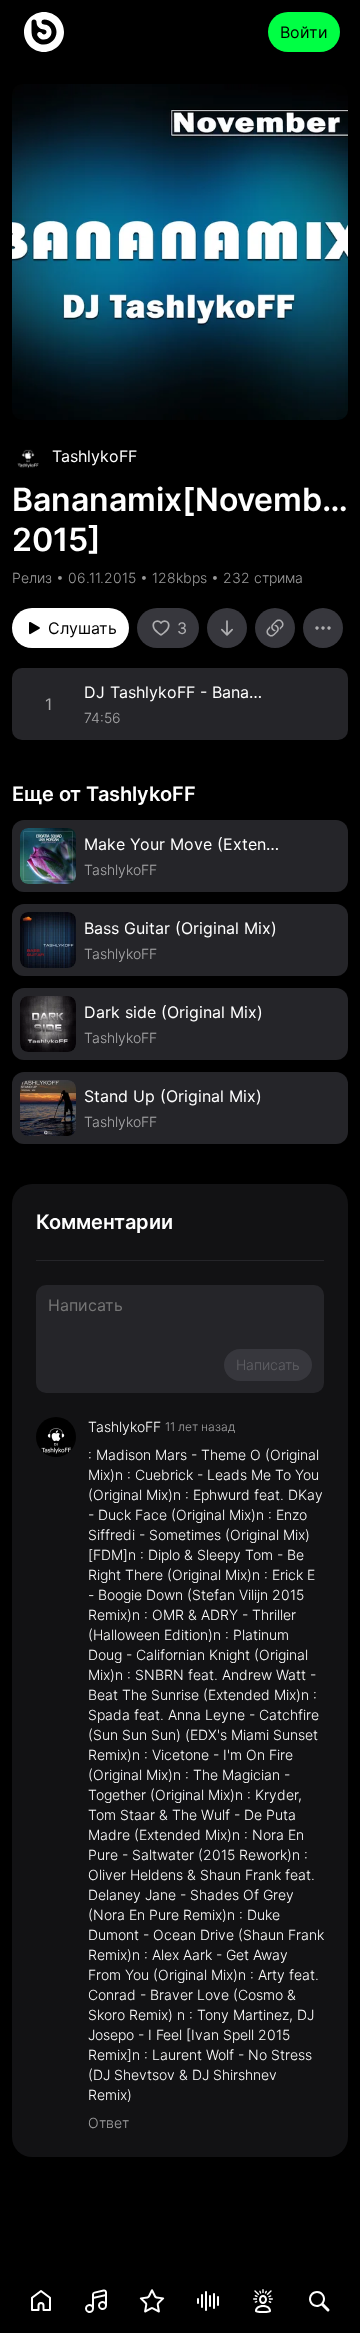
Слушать (82, 628)
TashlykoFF (94, 456)
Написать (268, 1364)
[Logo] (44, 32)
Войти (304, 32)
